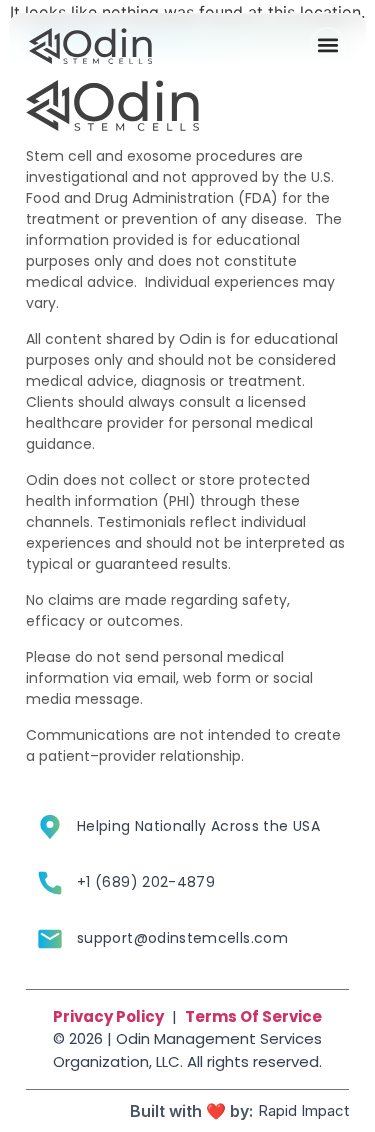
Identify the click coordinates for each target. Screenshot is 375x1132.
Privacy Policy (108, 1016)
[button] (327, 45)
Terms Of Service (253, 1016)
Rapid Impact (303, 1110)
